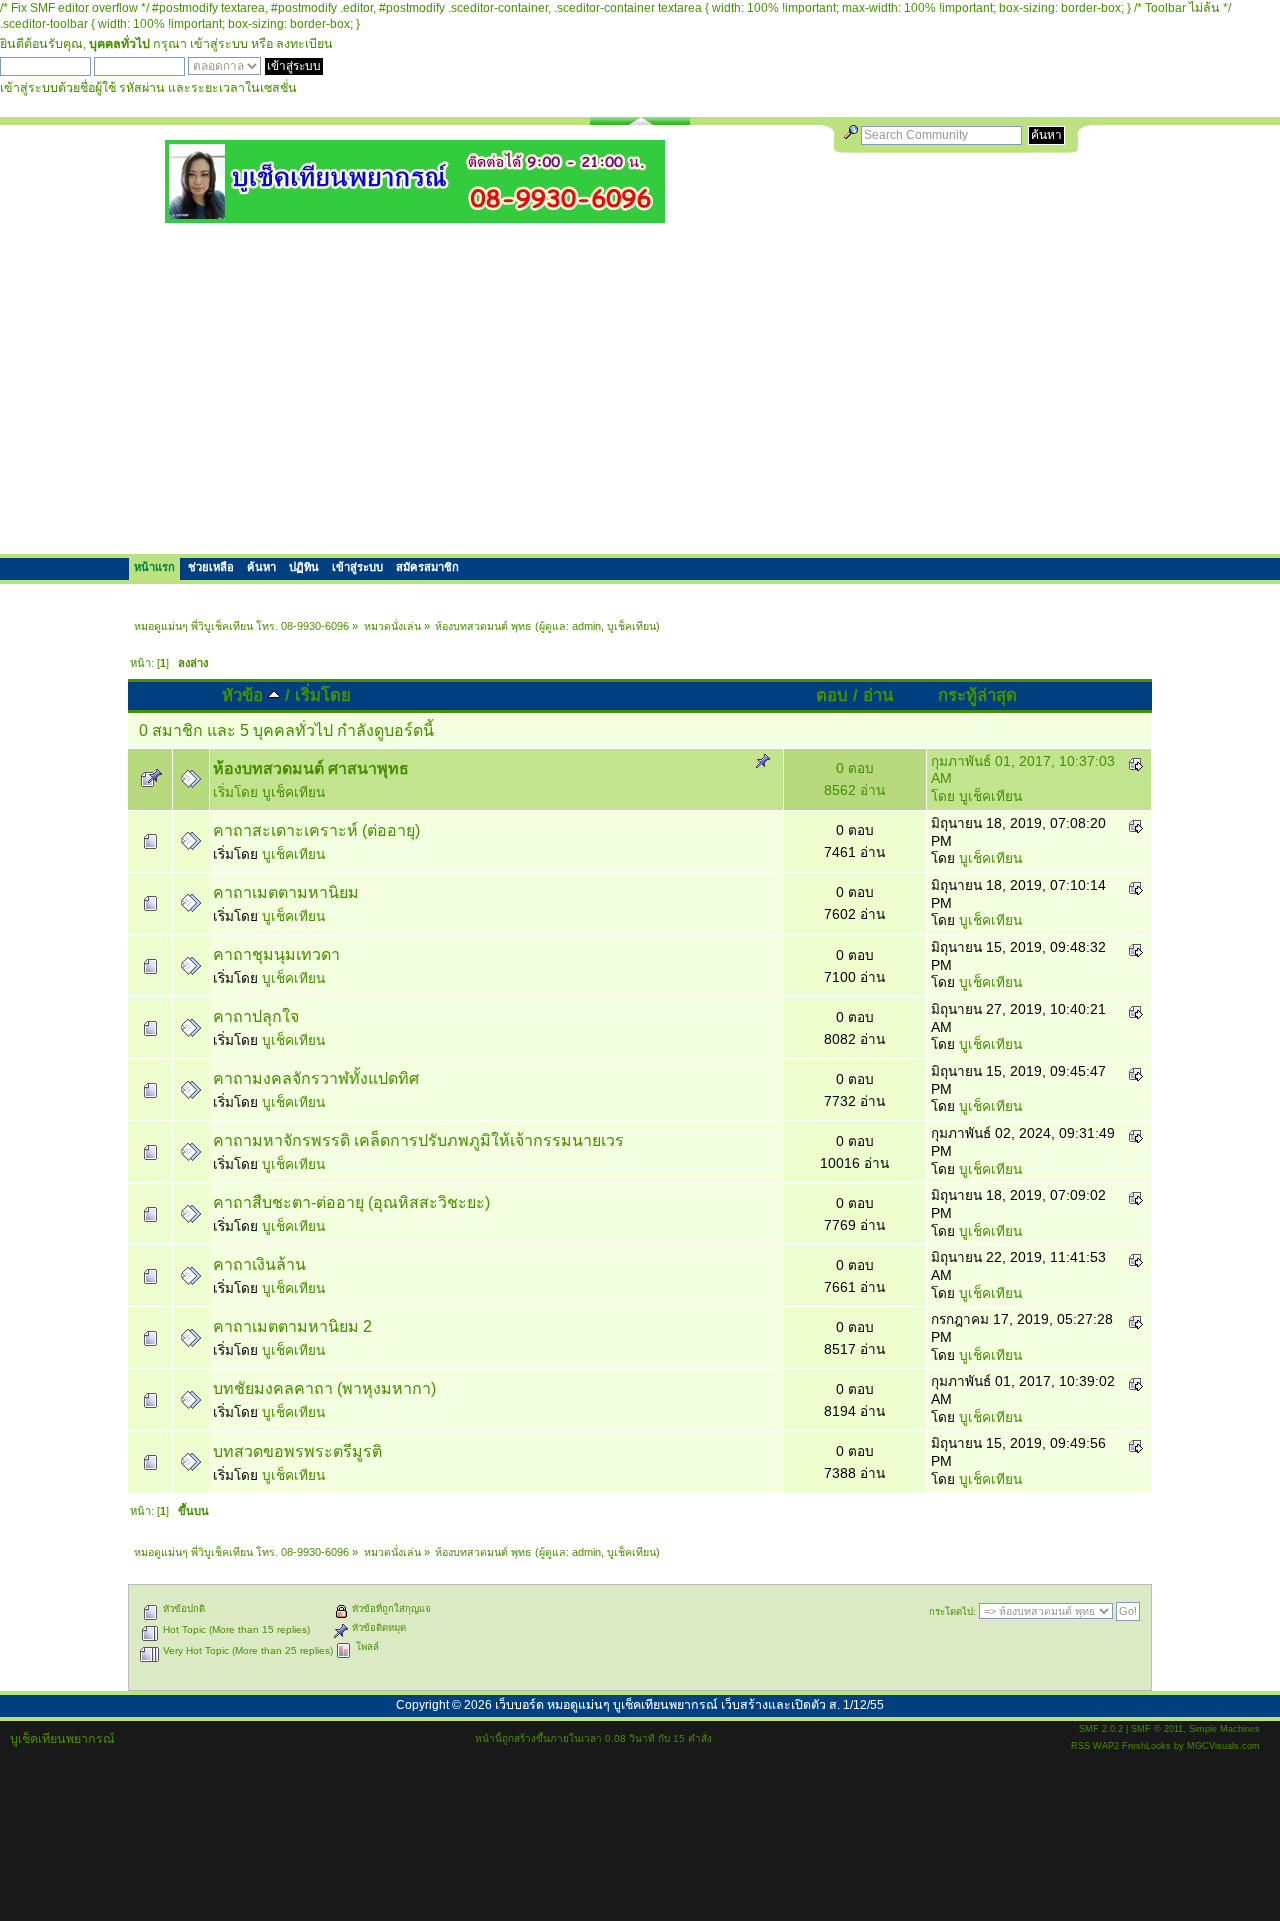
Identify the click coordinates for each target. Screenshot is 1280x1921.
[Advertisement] (640, 388)
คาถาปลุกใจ (256, 1016)
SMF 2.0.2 (1101, 1729)
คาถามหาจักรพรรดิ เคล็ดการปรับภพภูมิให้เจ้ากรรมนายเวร (418, 1140)
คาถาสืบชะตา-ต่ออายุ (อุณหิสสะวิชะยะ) (351, 1202)
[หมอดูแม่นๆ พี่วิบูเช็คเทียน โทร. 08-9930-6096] (415, 215)
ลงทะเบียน (304, 44)
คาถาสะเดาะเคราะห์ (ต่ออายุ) (316, 830)
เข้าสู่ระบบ (219, 44)
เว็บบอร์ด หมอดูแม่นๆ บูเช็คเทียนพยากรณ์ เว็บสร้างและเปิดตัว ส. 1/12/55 (689, 1705)
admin (586, 626)
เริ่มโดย (323, 695)
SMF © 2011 (1157, 1729)
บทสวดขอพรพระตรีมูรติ (297, 1451)
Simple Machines (1224, 1729)
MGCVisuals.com (1223, 1746)
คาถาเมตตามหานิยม (286, 892)
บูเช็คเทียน (631, 626)
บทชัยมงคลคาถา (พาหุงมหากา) (324, 1388)
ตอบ (832, 695)
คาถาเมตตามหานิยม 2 (292, 1326)
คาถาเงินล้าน (259, 1264)
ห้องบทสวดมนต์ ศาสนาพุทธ (311, 768)
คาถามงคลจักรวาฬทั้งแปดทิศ (316, 1078)
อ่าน (878, 695)
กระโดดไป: (952, 1611)
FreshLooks (1146, 1746)
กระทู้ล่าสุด (977, 695)
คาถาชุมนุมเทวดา (276, 954)
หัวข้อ (245, 695)
